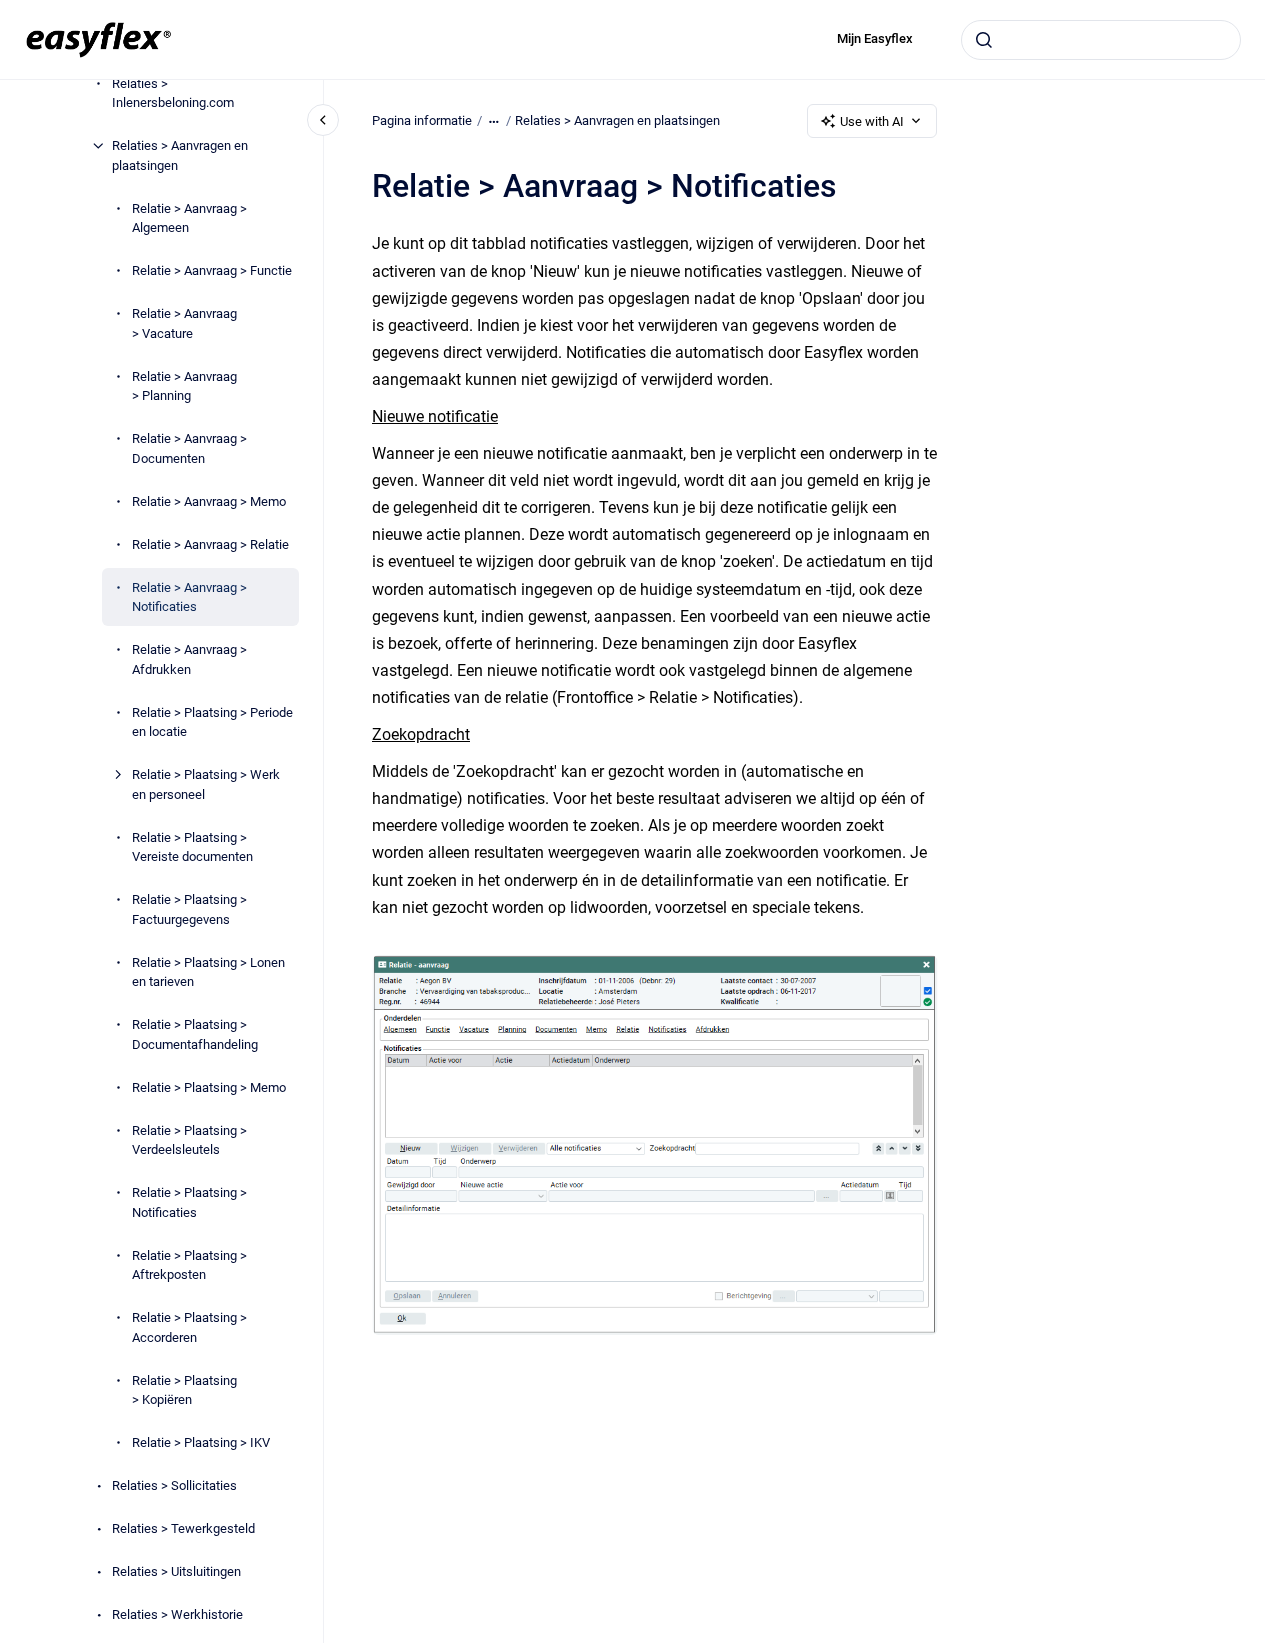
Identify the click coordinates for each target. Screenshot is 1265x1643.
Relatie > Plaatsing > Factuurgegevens (189, 909)
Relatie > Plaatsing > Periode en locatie (212, 721)
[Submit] (984, 40)
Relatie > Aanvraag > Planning (184, 385)
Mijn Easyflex (875, 38)
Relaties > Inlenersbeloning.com (173, 92)
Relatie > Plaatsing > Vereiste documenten (192, 846)
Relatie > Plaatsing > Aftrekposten (189, 1264)
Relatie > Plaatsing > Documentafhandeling (195, 1034)
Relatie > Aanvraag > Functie (212, 270)
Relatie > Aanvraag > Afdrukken (189, 659)
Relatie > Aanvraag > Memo (209, 500)
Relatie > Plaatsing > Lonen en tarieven (208, 971)
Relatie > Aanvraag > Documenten (189, 448)
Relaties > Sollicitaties (174, 1485)
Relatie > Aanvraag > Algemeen (189, 217)
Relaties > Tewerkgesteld (183, 1528)
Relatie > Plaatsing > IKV (201, 1442)
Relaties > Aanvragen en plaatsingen (180, 155)
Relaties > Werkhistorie (177, 1614)
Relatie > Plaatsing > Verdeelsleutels (189, 1139)
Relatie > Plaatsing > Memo (209, 1086)
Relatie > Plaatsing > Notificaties (189, 1202)
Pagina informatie (422, 120)
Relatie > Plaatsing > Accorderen (189, 1327)
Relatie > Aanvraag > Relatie (210, 543)
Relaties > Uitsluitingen (176, 1571)
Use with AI (872, 121)
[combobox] (1101, 40)
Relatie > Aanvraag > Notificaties (189, 596)
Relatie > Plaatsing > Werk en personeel (206, 784)
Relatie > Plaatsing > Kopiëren (184, 1389)
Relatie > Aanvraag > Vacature (184, 323)
